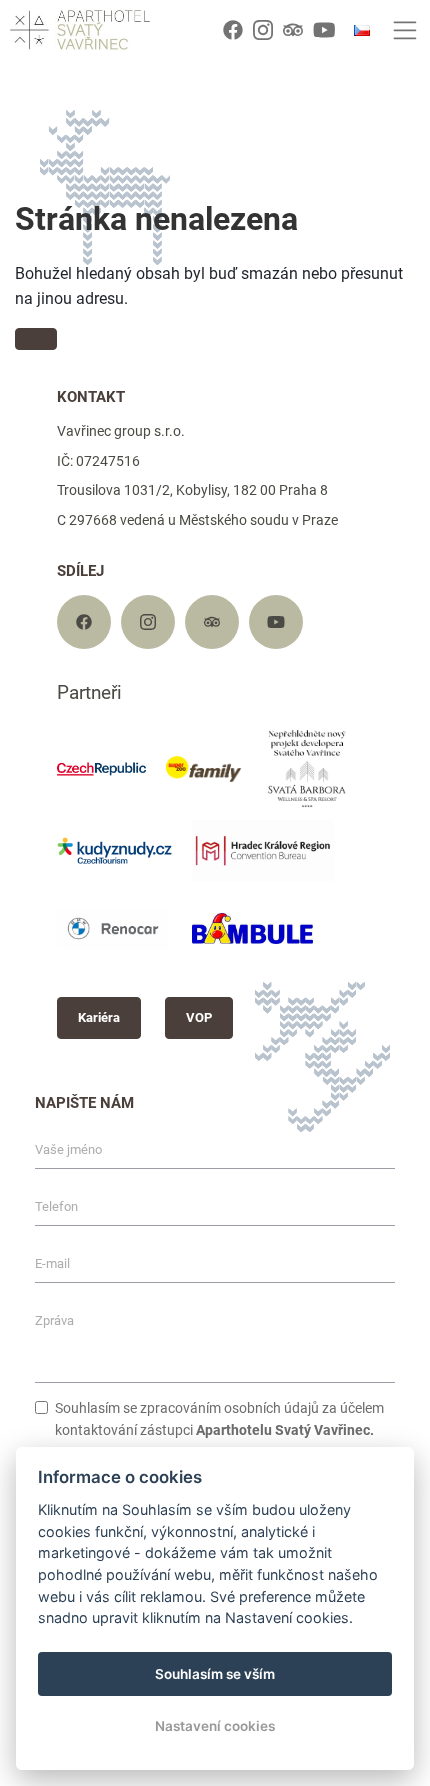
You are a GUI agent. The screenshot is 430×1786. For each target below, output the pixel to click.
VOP (199, 1017)
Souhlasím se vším (215, 1674)
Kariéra (99, 1017)
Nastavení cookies (215, 1726)
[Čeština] (362, 30)
